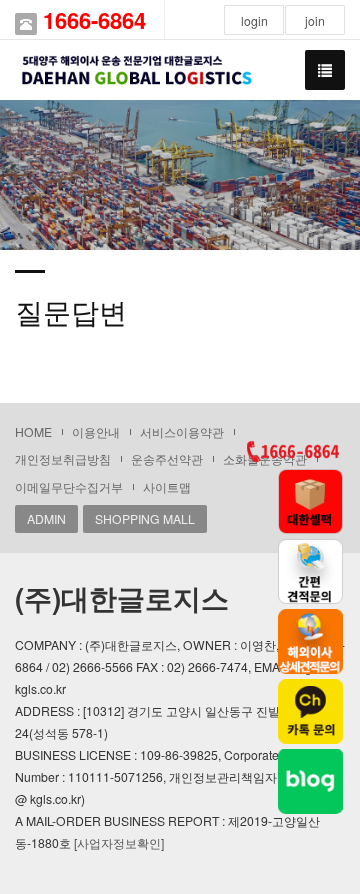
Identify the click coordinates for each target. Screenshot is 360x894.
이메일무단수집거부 (69, 486)
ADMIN (46, 518)
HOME (33, 431)
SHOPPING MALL (145, 518)
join (315, 20)
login (254, 20)
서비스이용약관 (182, 431)
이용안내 (96, 431)
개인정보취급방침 (63, 458)
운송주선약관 (167, 458)
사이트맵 (167, 486)
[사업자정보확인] (119, 842)
